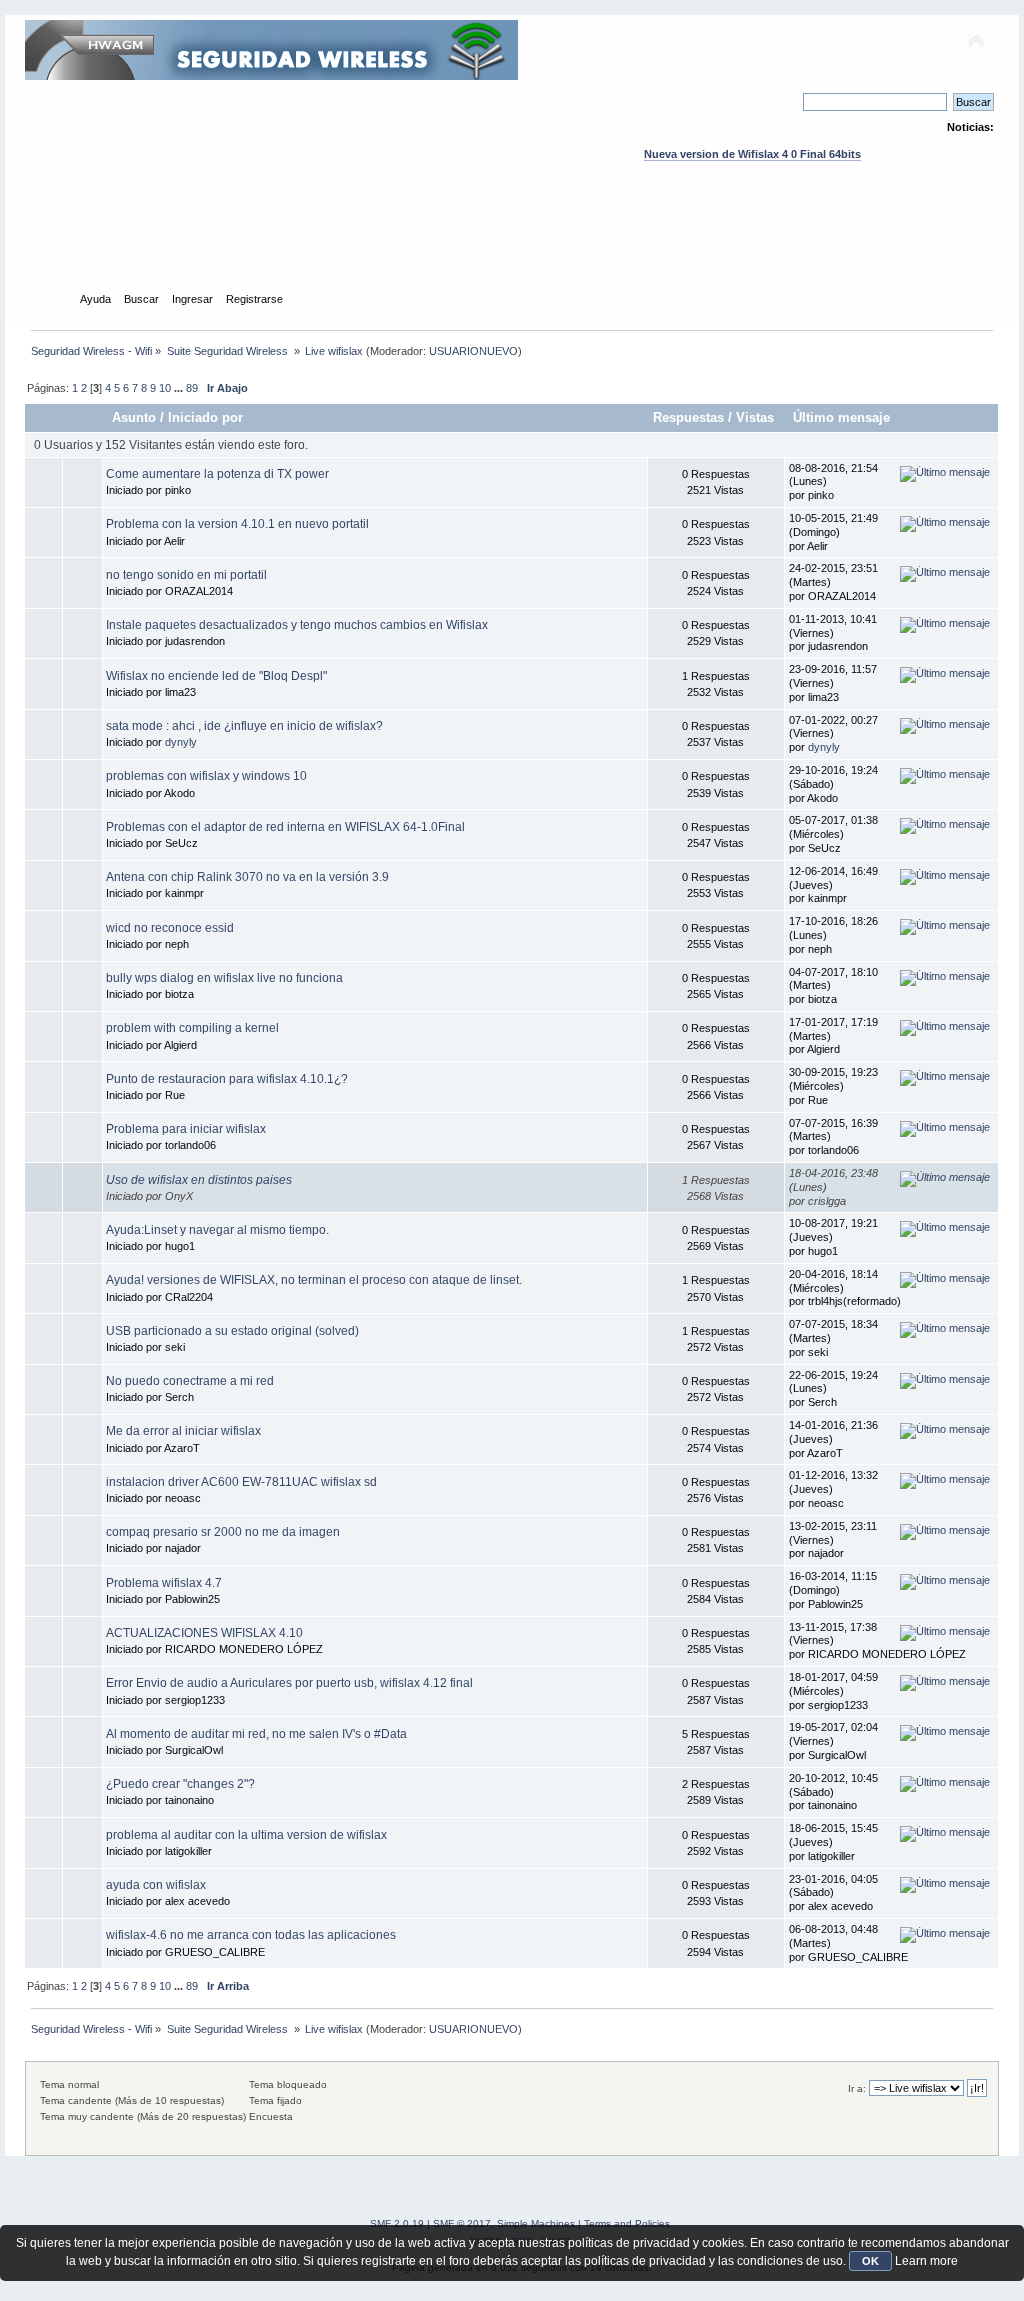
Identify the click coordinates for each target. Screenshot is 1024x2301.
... (180, 388)
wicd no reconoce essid (170, 928)
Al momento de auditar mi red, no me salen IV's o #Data (256, 1734)
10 (165, 388)
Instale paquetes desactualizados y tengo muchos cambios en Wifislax (297, 625)
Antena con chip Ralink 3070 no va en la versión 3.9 (247, 877)
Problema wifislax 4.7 (164, 1583)
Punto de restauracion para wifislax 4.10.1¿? (227, 1079)
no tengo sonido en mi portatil (186, 575)
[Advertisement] (512, 245)
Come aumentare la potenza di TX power (217, 474)
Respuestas (688, 417)
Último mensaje (841, 417)
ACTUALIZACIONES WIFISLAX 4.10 (204, 1633)
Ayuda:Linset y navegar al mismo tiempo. (217, 1230)
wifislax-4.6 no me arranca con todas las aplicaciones (251, 1935)
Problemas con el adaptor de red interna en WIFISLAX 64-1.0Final (285, 827)
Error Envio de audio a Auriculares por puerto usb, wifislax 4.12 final (289, 1683)
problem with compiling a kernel (192, 1028)
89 (192, 388)
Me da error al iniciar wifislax (183, 1431)
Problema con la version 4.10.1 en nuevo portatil (237, 524)
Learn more (926, 2261)
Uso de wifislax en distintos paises (199, 1180)
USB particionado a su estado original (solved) (232, 1331)
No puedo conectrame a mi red (190, 1381)
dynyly (181, 742)
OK (870, 2261)
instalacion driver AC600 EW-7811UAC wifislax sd (241, 1482)
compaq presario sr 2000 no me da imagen (223, 1532)
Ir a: (857, 2088)
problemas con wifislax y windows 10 (206, 776)
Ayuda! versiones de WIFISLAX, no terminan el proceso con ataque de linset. (314, 1280)
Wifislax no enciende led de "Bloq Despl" (216, 676)
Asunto (134, 417)
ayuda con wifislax (156, 1885)
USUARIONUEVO (473, 351)
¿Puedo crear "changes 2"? (180, 1784)
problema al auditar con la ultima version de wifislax (246, 1835)
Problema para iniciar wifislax (186, 1129)
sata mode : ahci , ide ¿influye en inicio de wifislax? (244, 726)
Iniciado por (205, 417)
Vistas (757, 417)
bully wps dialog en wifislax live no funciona (224, 978)
